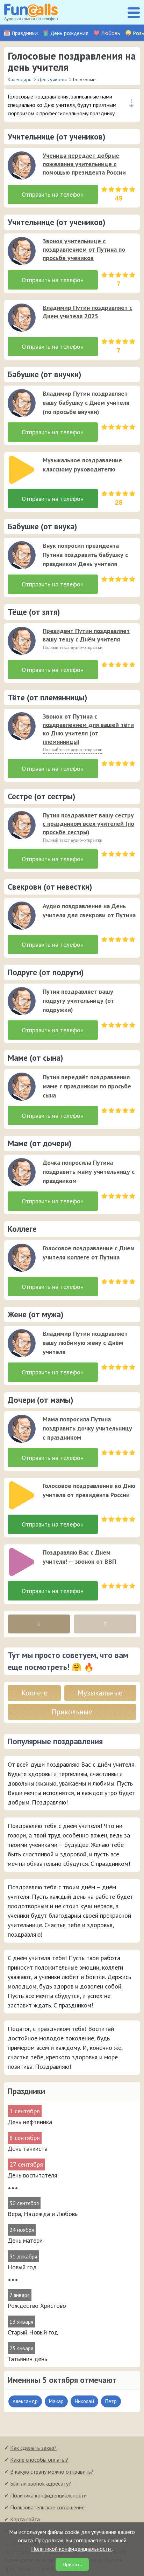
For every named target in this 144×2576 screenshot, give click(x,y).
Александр (25, 2401)
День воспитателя (33, 2175)
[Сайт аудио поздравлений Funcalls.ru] (31, 12)
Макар (56, 2401)
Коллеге (34, 1693)
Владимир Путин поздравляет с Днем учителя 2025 (87, 312)
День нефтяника (30, 2122)
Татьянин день (27, 2359)
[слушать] (22, 165)
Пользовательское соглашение (47, 2507)
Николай (84, 2401)
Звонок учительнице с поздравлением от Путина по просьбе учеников (84, 249)
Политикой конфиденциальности (72, 2549)
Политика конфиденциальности (48, 2495)
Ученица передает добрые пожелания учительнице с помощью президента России (84, 164)
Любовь (111, 33)
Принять (72, 2564)
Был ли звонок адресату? (41, 2483)
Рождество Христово (37, 2306)
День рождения (69, 33)
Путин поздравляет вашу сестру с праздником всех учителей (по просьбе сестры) (88, 824)
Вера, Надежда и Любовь (43, 2214)
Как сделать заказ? (33, 2448)
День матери (25, 2240)
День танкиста (28, 2149)
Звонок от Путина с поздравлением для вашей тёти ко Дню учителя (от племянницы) (88, 729)
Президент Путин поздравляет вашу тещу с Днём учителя (86, 635)
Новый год (22, 2267)
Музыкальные (100, 1693)
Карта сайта (25, 2519)
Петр (111, 2401)
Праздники (25, 33)
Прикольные (72, 1712)
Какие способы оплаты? (39, 2460)
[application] (20, 163)
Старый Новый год (33, 2332)
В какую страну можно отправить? (52, 2472)
